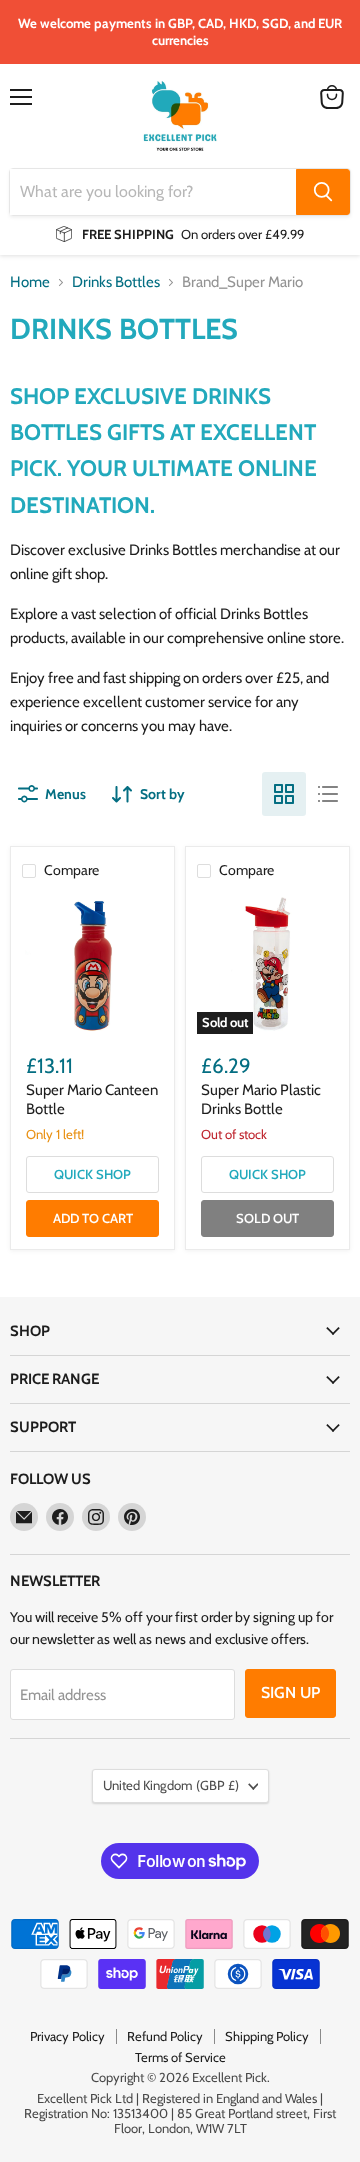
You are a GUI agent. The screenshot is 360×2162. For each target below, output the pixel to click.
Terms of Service (180, 2057)
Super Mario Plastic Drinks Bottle (261, 1100)
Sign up (290, 1692)
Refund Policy (165, 2036)
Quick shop (92, 1174)
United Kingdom (171, 1785)
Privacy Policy (67, 2036)
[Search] (323, 192)
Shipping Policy (267, 2036)
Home (30, 282)
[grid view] (284, 794)
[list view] (328, 794)
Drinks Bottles (116, 282)
